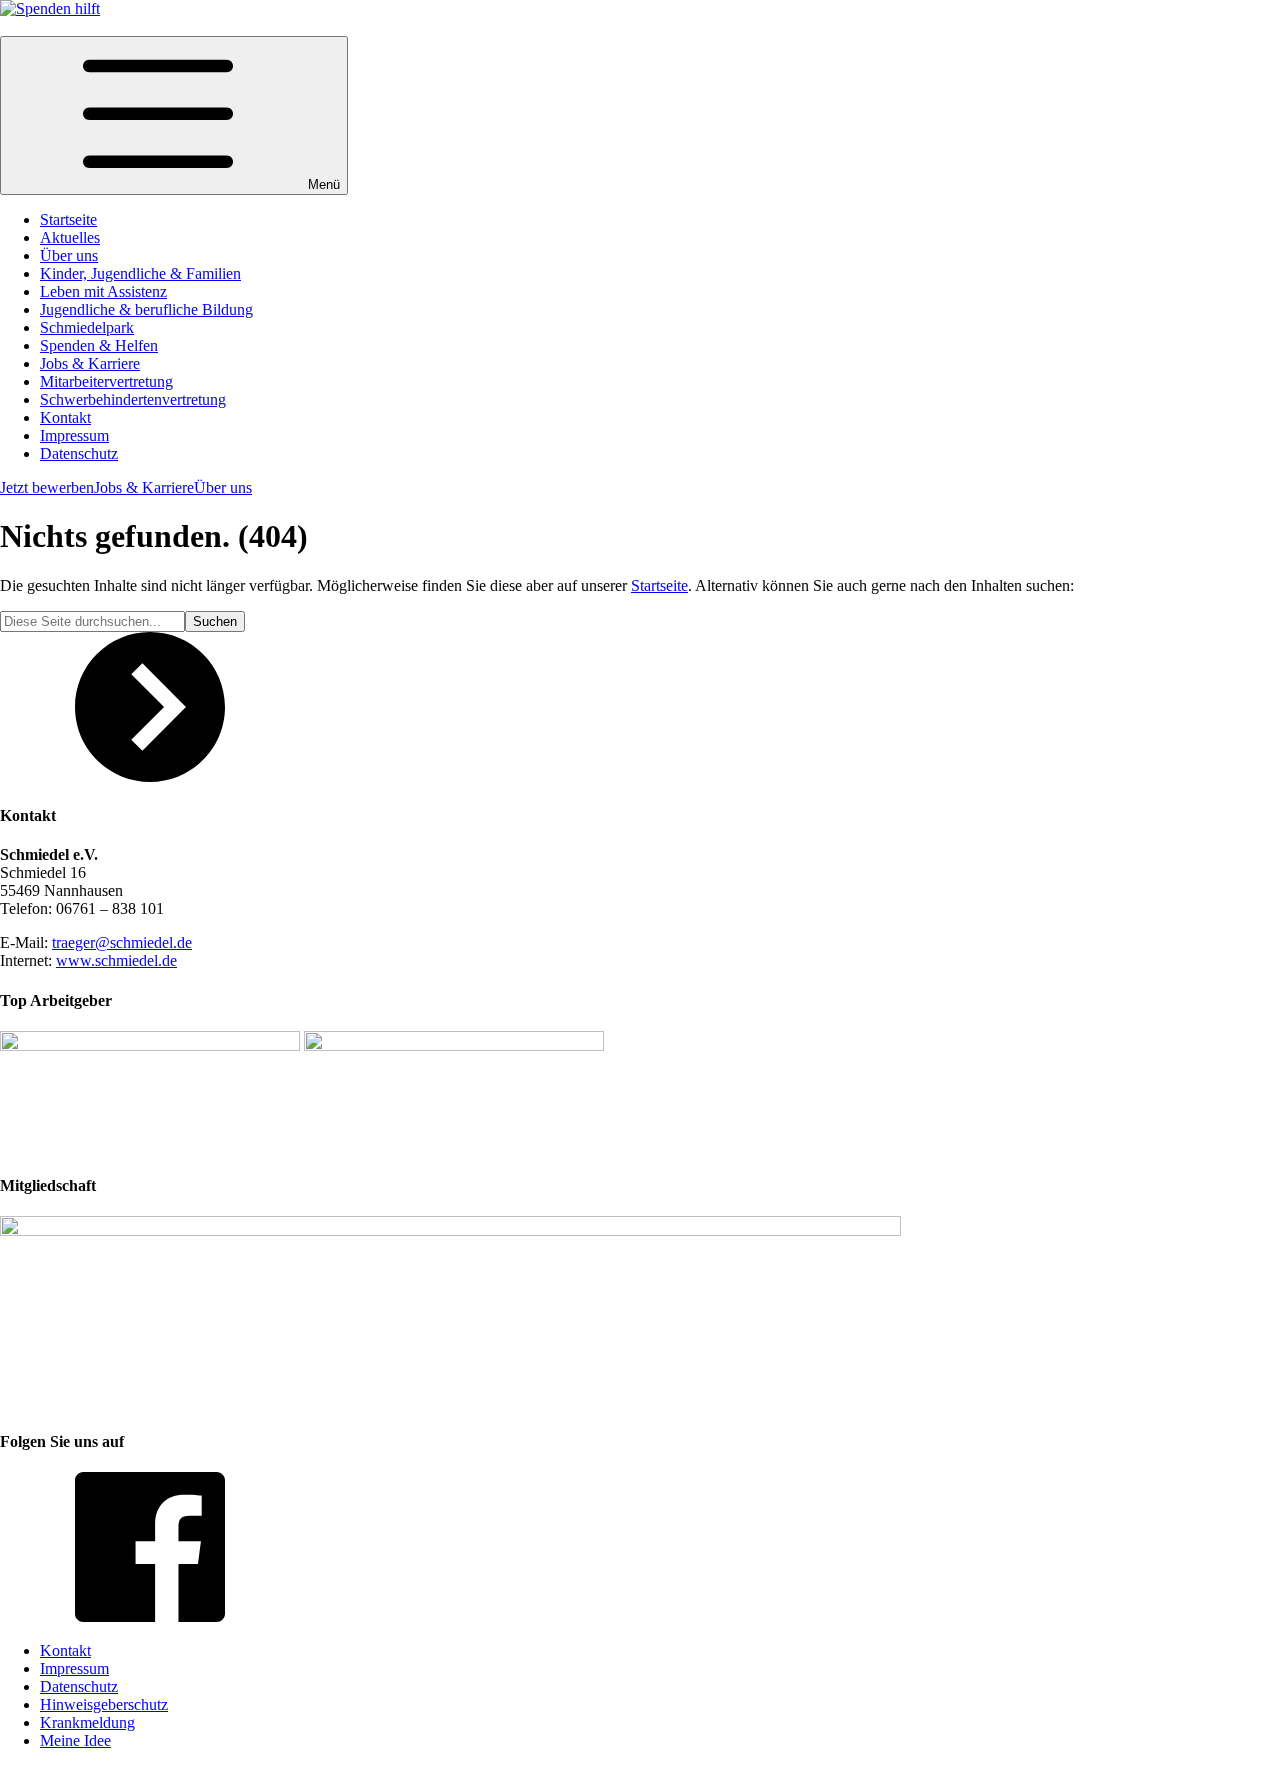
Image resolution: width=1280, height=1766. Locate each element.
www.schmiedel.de (116, 960)
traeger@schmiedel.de (122, 942)
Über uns (223, 487)
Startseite (659, 585)
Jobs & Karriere (144, 487)
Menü (324, 184)
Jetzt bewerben (47, 487)
